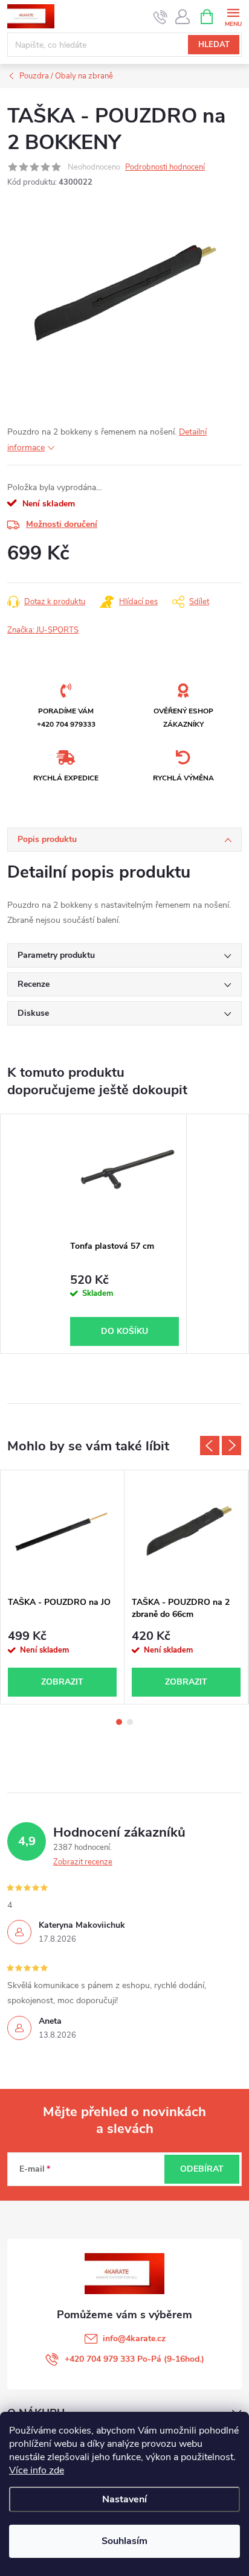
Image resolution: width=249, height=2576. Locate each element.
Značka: (43, 630)
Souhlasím (124, 2541)
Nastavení (124, 2499)
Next (231, 1446)
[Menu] (233, 16)
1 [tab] (119, 1722)
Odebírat (202, 2169)
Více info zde (37, 2470)
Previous (210, 1446)
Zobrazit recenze (83, 1862)
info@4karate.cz (134, 2338)
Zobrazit (62, 1682)
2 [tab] (130, 1722)
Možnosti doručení (62, 524)
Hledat (214, 45)
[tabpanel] (125, 1234)
